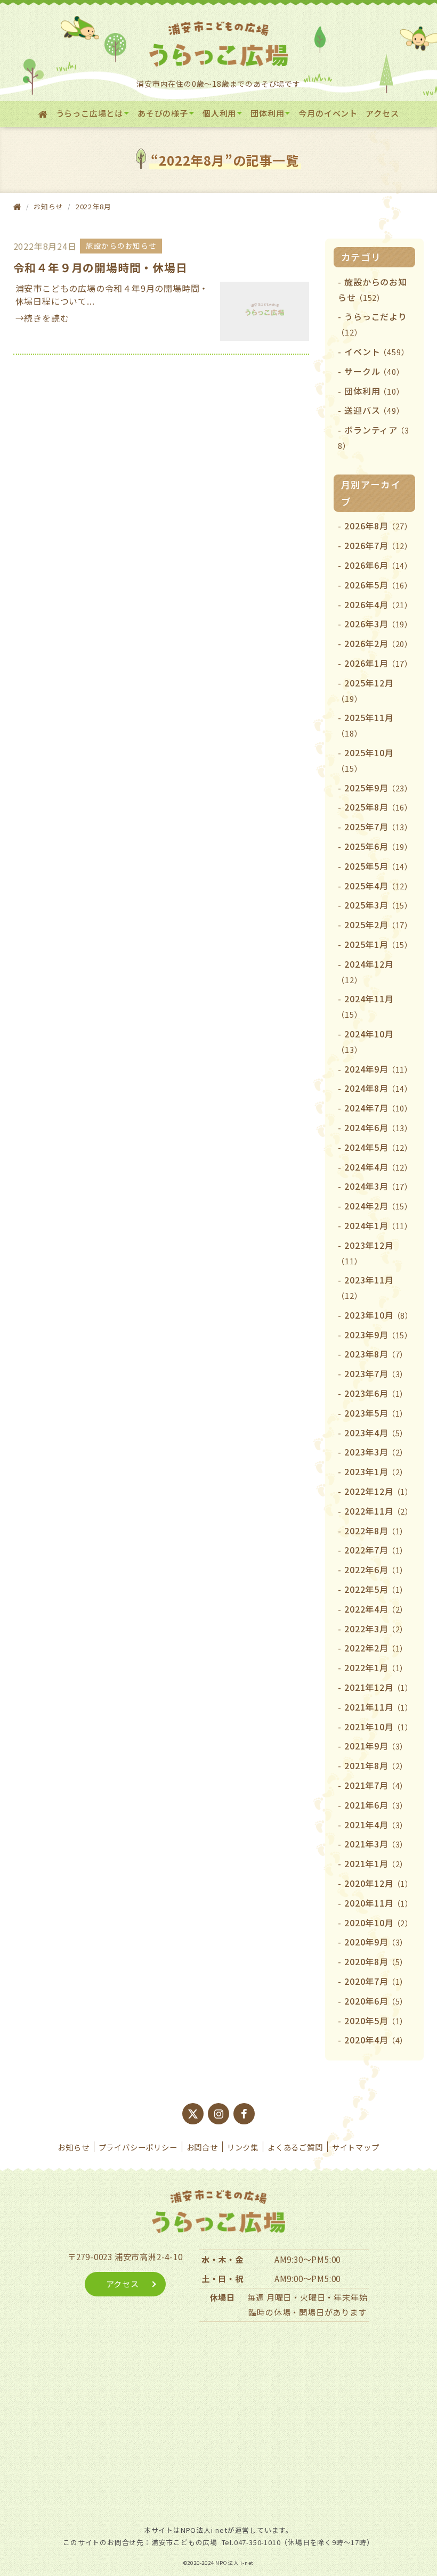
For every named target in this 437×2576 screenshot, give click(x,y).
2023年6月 (376, 1393)
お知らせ (73, 2147)
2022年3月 (376, 1629)
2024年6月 (378, 1127)
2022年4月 (376, 1609)
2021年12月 (379, 1687)
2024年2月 (378, 1206)
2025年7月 (378, 827)
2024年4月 (378, 1167)
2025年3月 (378, 905)
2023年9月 (378, 1335)
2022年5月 (376, 1589)
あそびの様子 (163, 113)
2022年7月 (376, 1550)
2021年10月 (379, 1727)
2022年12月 (379, 1491)
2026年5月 (378, 585)
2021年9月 (376, 1746)
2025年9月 (378, 788)
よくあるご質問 (295, 2147)
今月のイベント (328, 113)
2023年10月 (379, 1315)
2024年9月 (378, 1069)
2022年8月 (376, 1531)
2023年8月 (376, 1354)
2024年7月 (378, 1108)
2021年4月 (376, 1825)
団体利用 (267, 113)
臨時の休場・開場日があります (307, 2312)
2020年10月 (379, 1923)
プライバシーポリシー (138, 2147)
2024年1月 (378, 1225)
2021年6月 (376, 1805)
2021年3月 (376, 1844)
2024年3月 (378, 1186)
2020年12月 (379, 1883)
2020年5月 (376, 2021)
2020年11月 (379, 1903)
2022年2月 (376, 1648)
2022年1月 (376, 1667)
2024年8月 (378, 1088)
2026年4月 (378, 604)
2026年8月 (378, 526)
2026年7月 (378, 545)
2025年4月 (378, 886)
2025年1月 (378, 944)
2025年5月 (378, 866)
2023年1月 (376, 1471)
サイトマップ (356, 2147)
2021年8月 (376, 1765)
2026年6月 (378, 565)
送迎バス (374, 410)
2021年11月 (379, 1707)
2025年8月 (378, 807)
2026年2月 (378, 643)
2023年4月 (376, 1433)
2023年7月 (376, 1373)
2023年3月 (376, 1452)
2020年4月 (376, 2040)
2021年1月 (376, 1863)
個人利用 (219, 113)
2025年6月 (378, 846)
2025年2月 (378, 925)
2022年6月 (376, 1569)
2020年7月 (376, 1981)
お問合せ (202, 2147)
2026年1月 (378, 663)
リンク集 (243, 2147)
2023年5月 (376, 1413)
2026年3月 (378, 624)
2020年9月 (376, 1942)
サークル (374, 371)
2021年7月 (376, 1785)
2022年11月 (379, 1511)
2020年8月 (376, 1961)
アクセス (382, 113)
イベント (377, 351)
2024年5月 (378, 1147)
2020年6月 (376, 2001)
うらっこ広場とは (90, 113)
